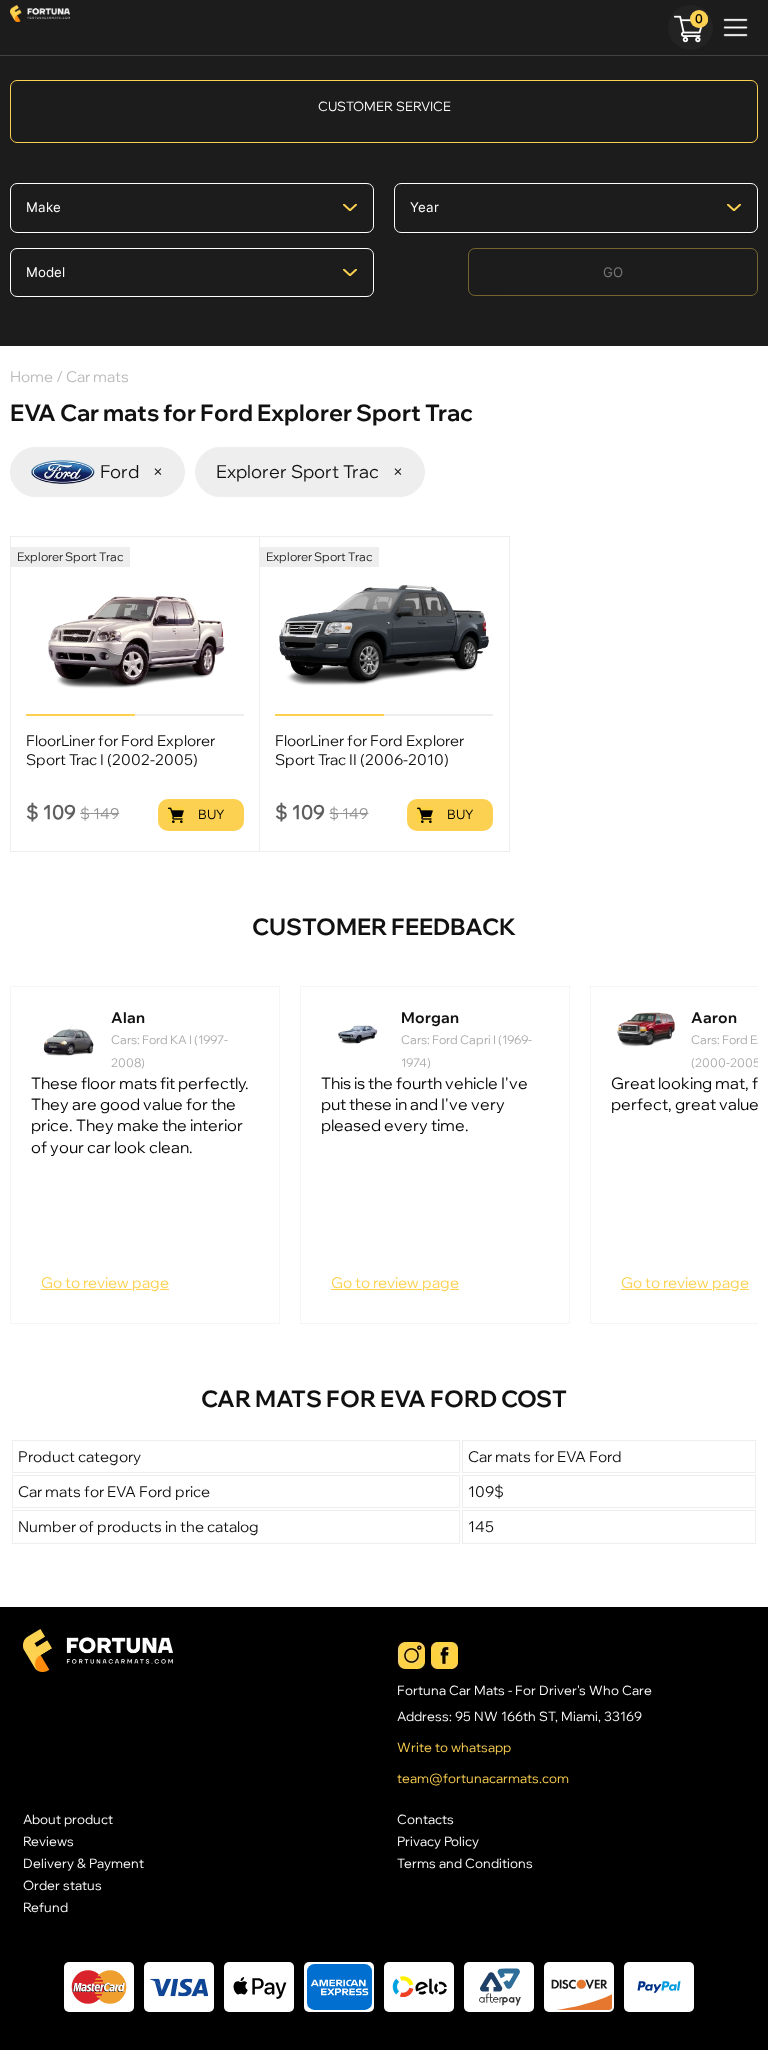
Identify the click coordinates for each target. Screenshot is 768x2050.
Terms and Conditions (465, 1863)
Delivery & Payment (83, 1863)
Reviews (48, 1841)
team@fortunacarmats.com (483, 1778)
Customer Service (384, 106)
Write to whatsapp (454, 1747)
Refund (45, 1907)
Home (31, 376)
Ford (132, 471)
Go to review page (105, 1282)
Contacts (425, 1819)
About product (68, 1819)
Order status (62, 1885)
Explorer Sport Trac (310, 471)
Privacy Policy (438, 1841)
